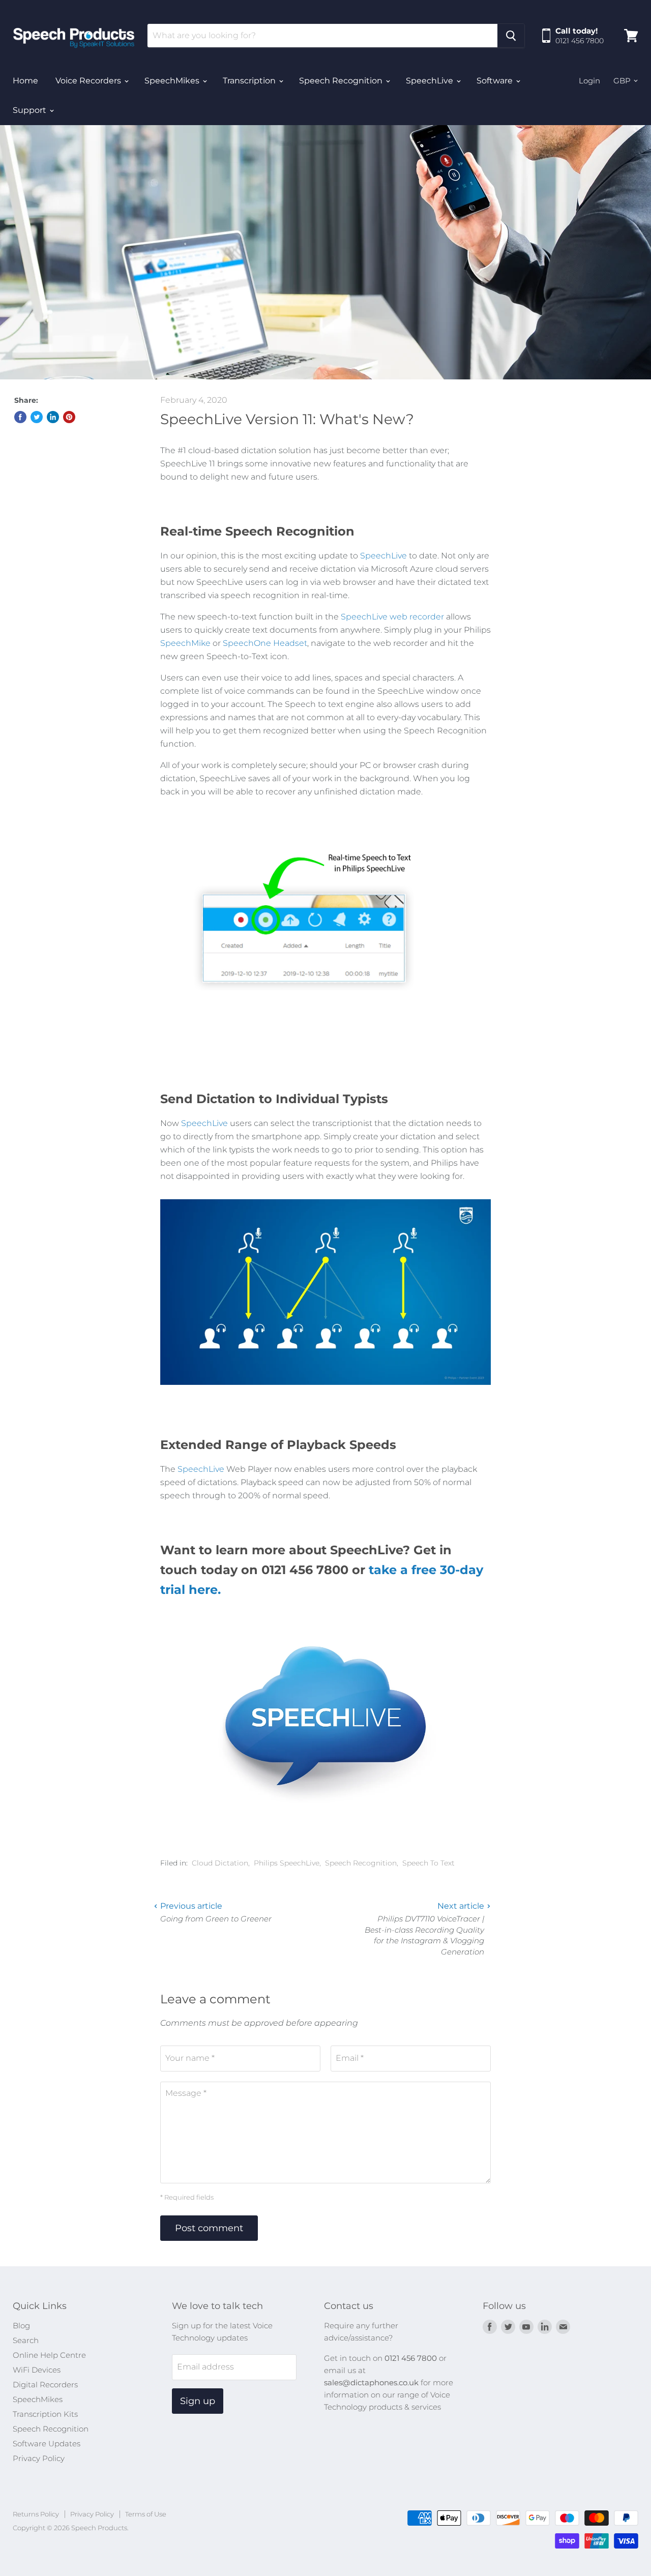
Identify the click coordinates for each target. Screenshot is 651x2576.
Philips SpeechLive (287, 1863)
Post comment (209, 2228)
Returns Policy (36, 2514)
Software (496, 81)
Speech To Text (428, 1863)
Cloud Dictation (220, 1863)
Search (26, 2340)
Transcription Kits (45, 2414)
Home (25, 81)
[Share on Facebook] (20, 417)
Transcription (250, 81)
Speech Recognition (342, 81)
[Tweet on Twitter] (37, 417)
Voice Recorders (89, 81)
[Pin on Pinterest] (69, 417)
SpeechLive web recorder (392, 617)
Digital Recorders (45, 2385)
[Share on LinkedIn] (53, 417)
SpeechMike (185, 643)
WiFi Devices (37, 2370)
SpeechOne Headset (265, 643)
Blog (21, 2326)
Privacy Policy (39, 2458)
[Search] (511, 36)
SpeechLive (431, 81)
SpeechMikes (173, 81)
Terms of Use (146, 2514)
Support (31, 110)
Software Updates (47, 2444)
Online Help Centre (49, 2355)
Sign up (198, 2401)
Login (589, 81)
